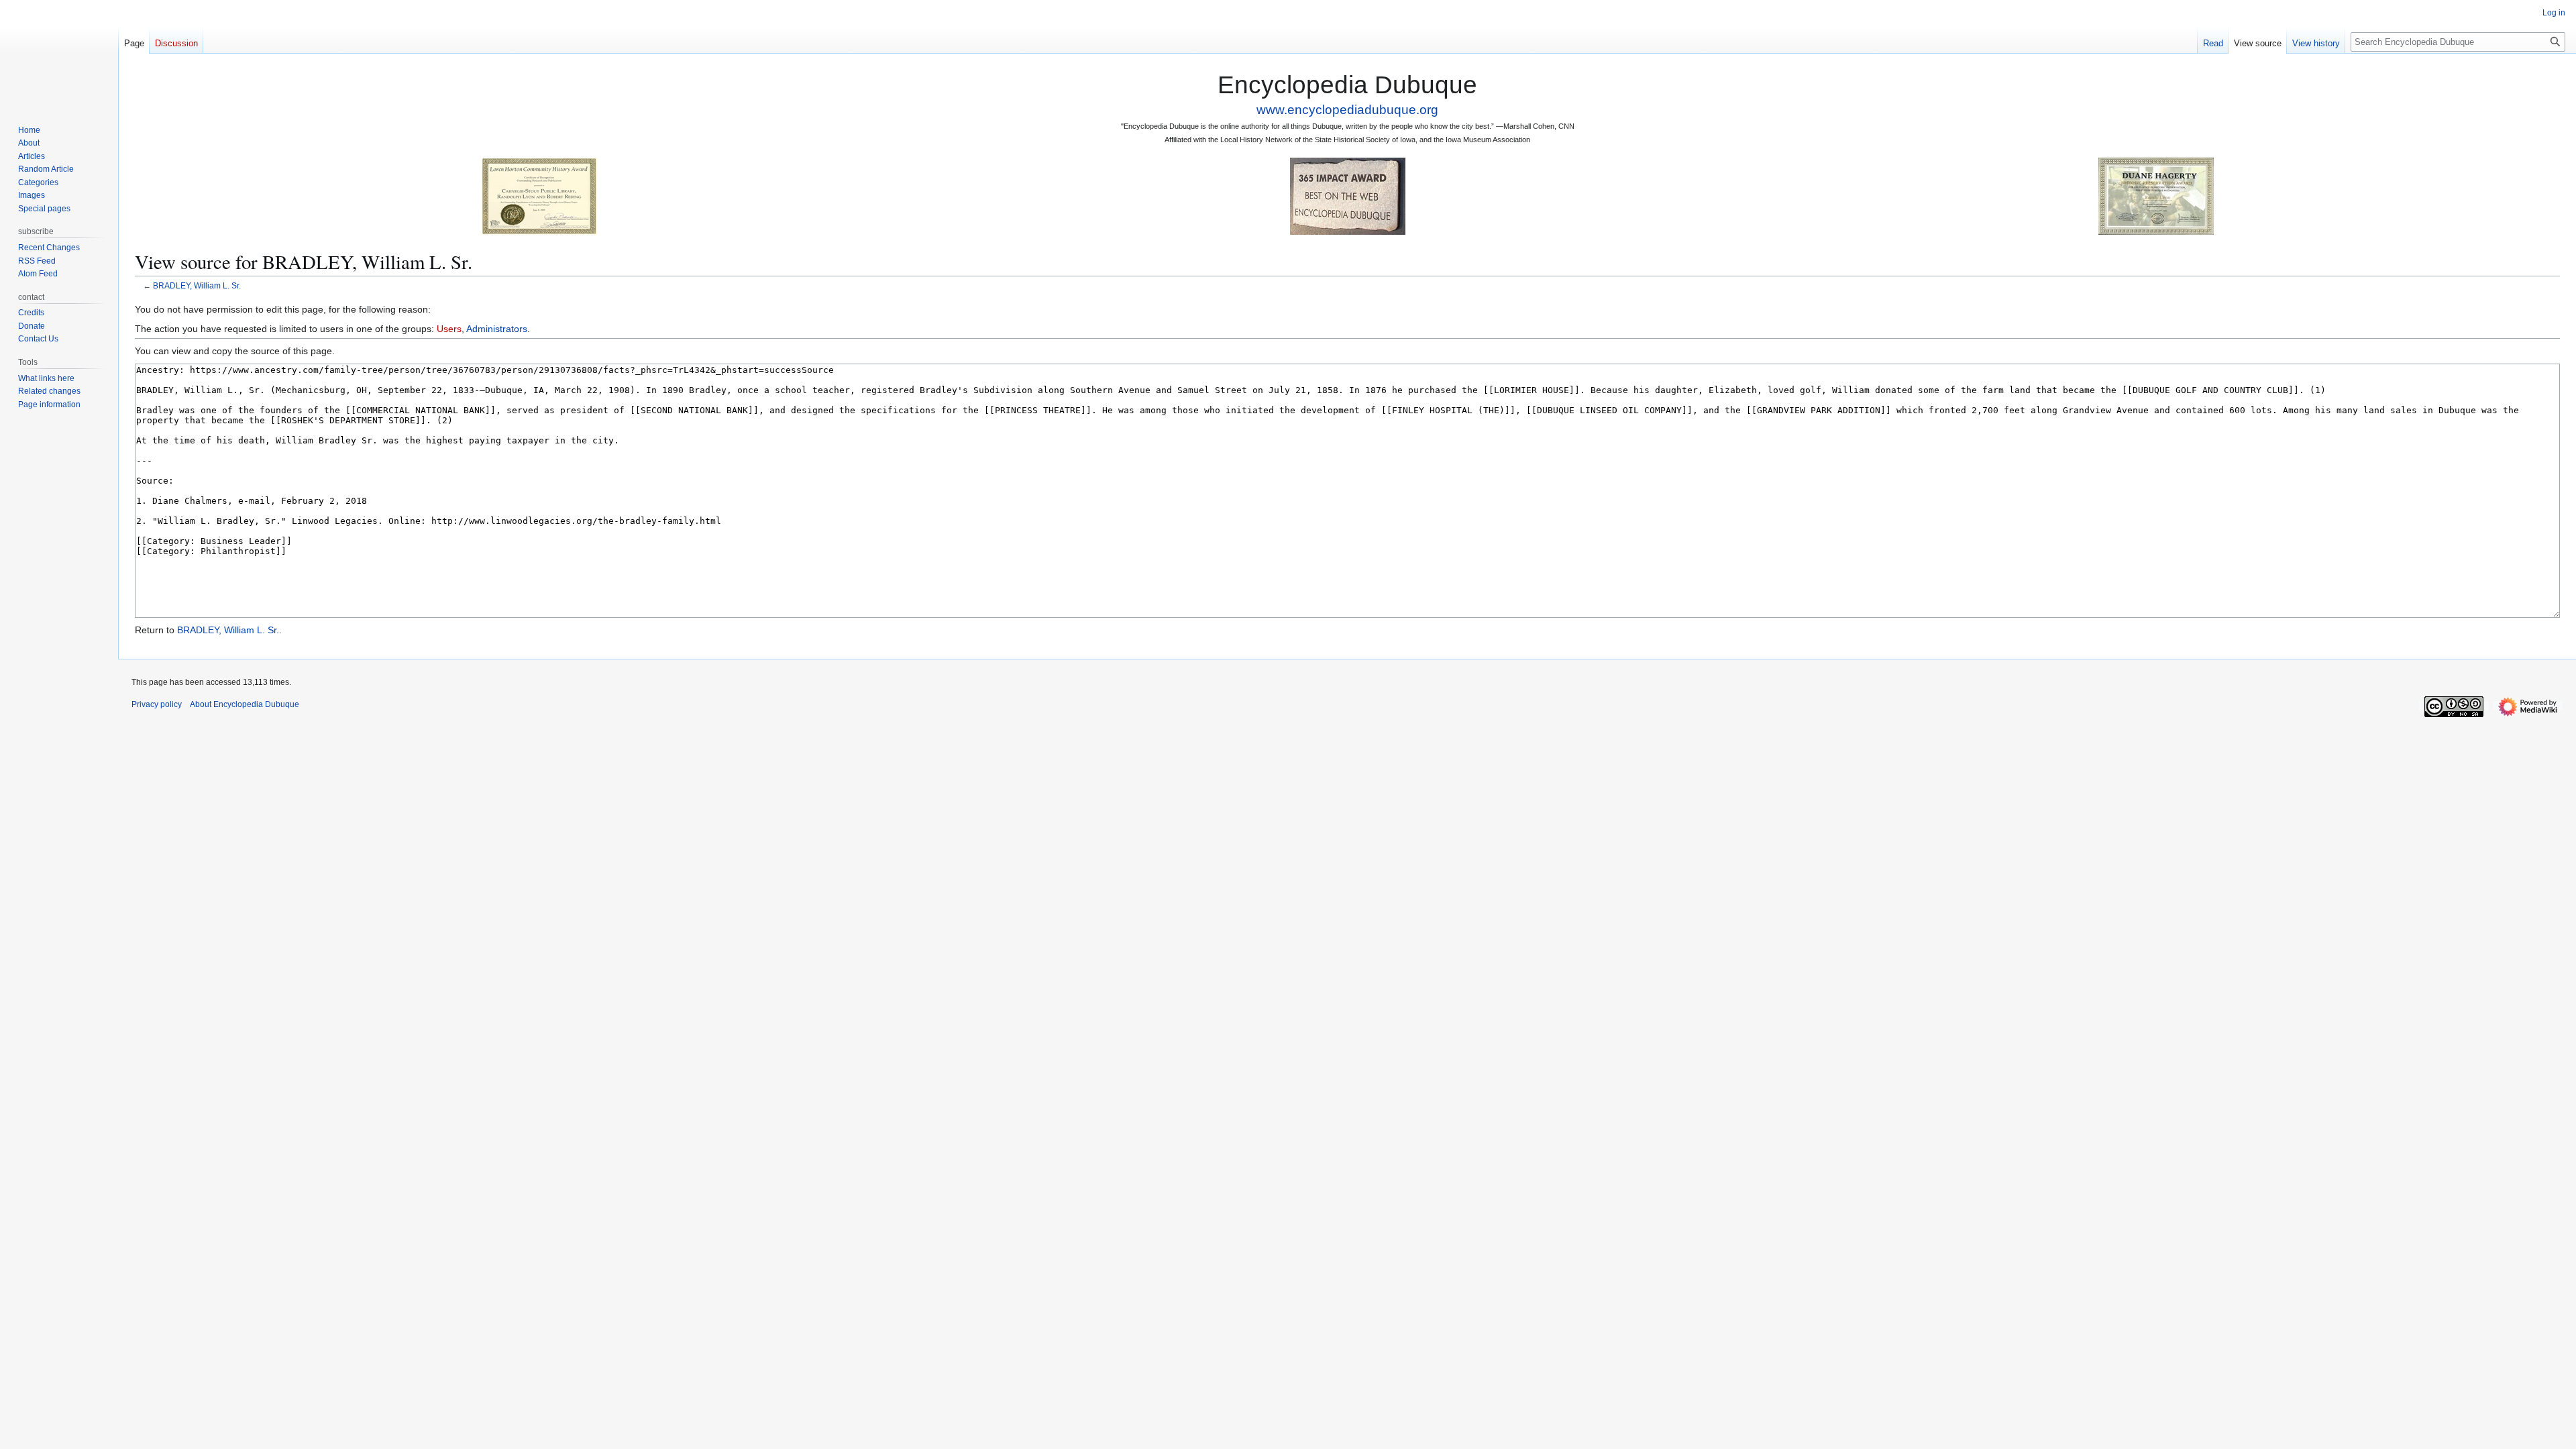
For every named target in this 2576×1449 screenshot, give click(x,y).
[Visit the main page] (59, 54)
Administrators (497, 329)
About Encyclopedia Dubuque (245, 704)
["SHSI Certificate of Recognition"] (539, 196)
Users (449, 329)
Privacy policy (157, 704)
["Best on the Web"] (1348, 196)
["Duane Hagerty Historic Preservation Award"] (2156, 196)
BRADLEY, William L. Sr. (197, 285)
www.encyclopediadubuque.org (1347, 110)
